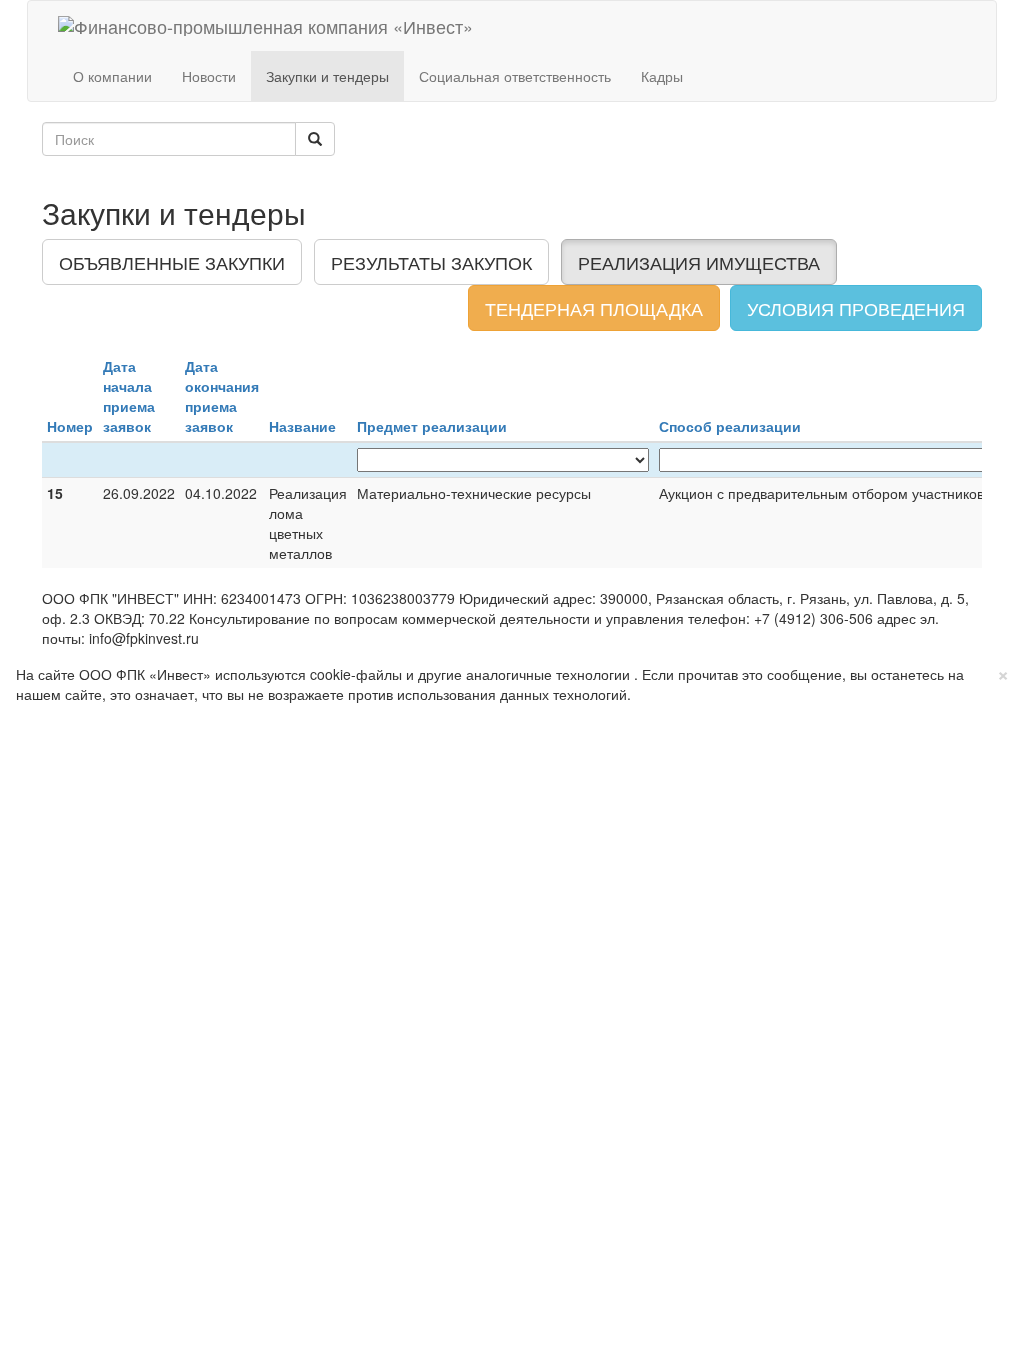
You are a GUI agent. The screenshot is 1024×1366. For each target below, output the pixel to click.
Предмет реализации (432, 426)
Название (302, 426)
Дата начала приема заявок (129, 396)
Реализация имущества (699, 262)
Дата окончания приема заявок (222, 396)
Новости (209, 76)
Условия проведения (856, 308)
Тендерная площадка (594, 308)
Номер (70, 426)
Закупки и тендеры (327, 76)
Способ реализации (730, 426)
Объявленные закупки (172, 262)
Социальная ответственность (515, 76)
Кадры (662, 76)
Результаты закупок (431, 262)
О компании (112, 76)
